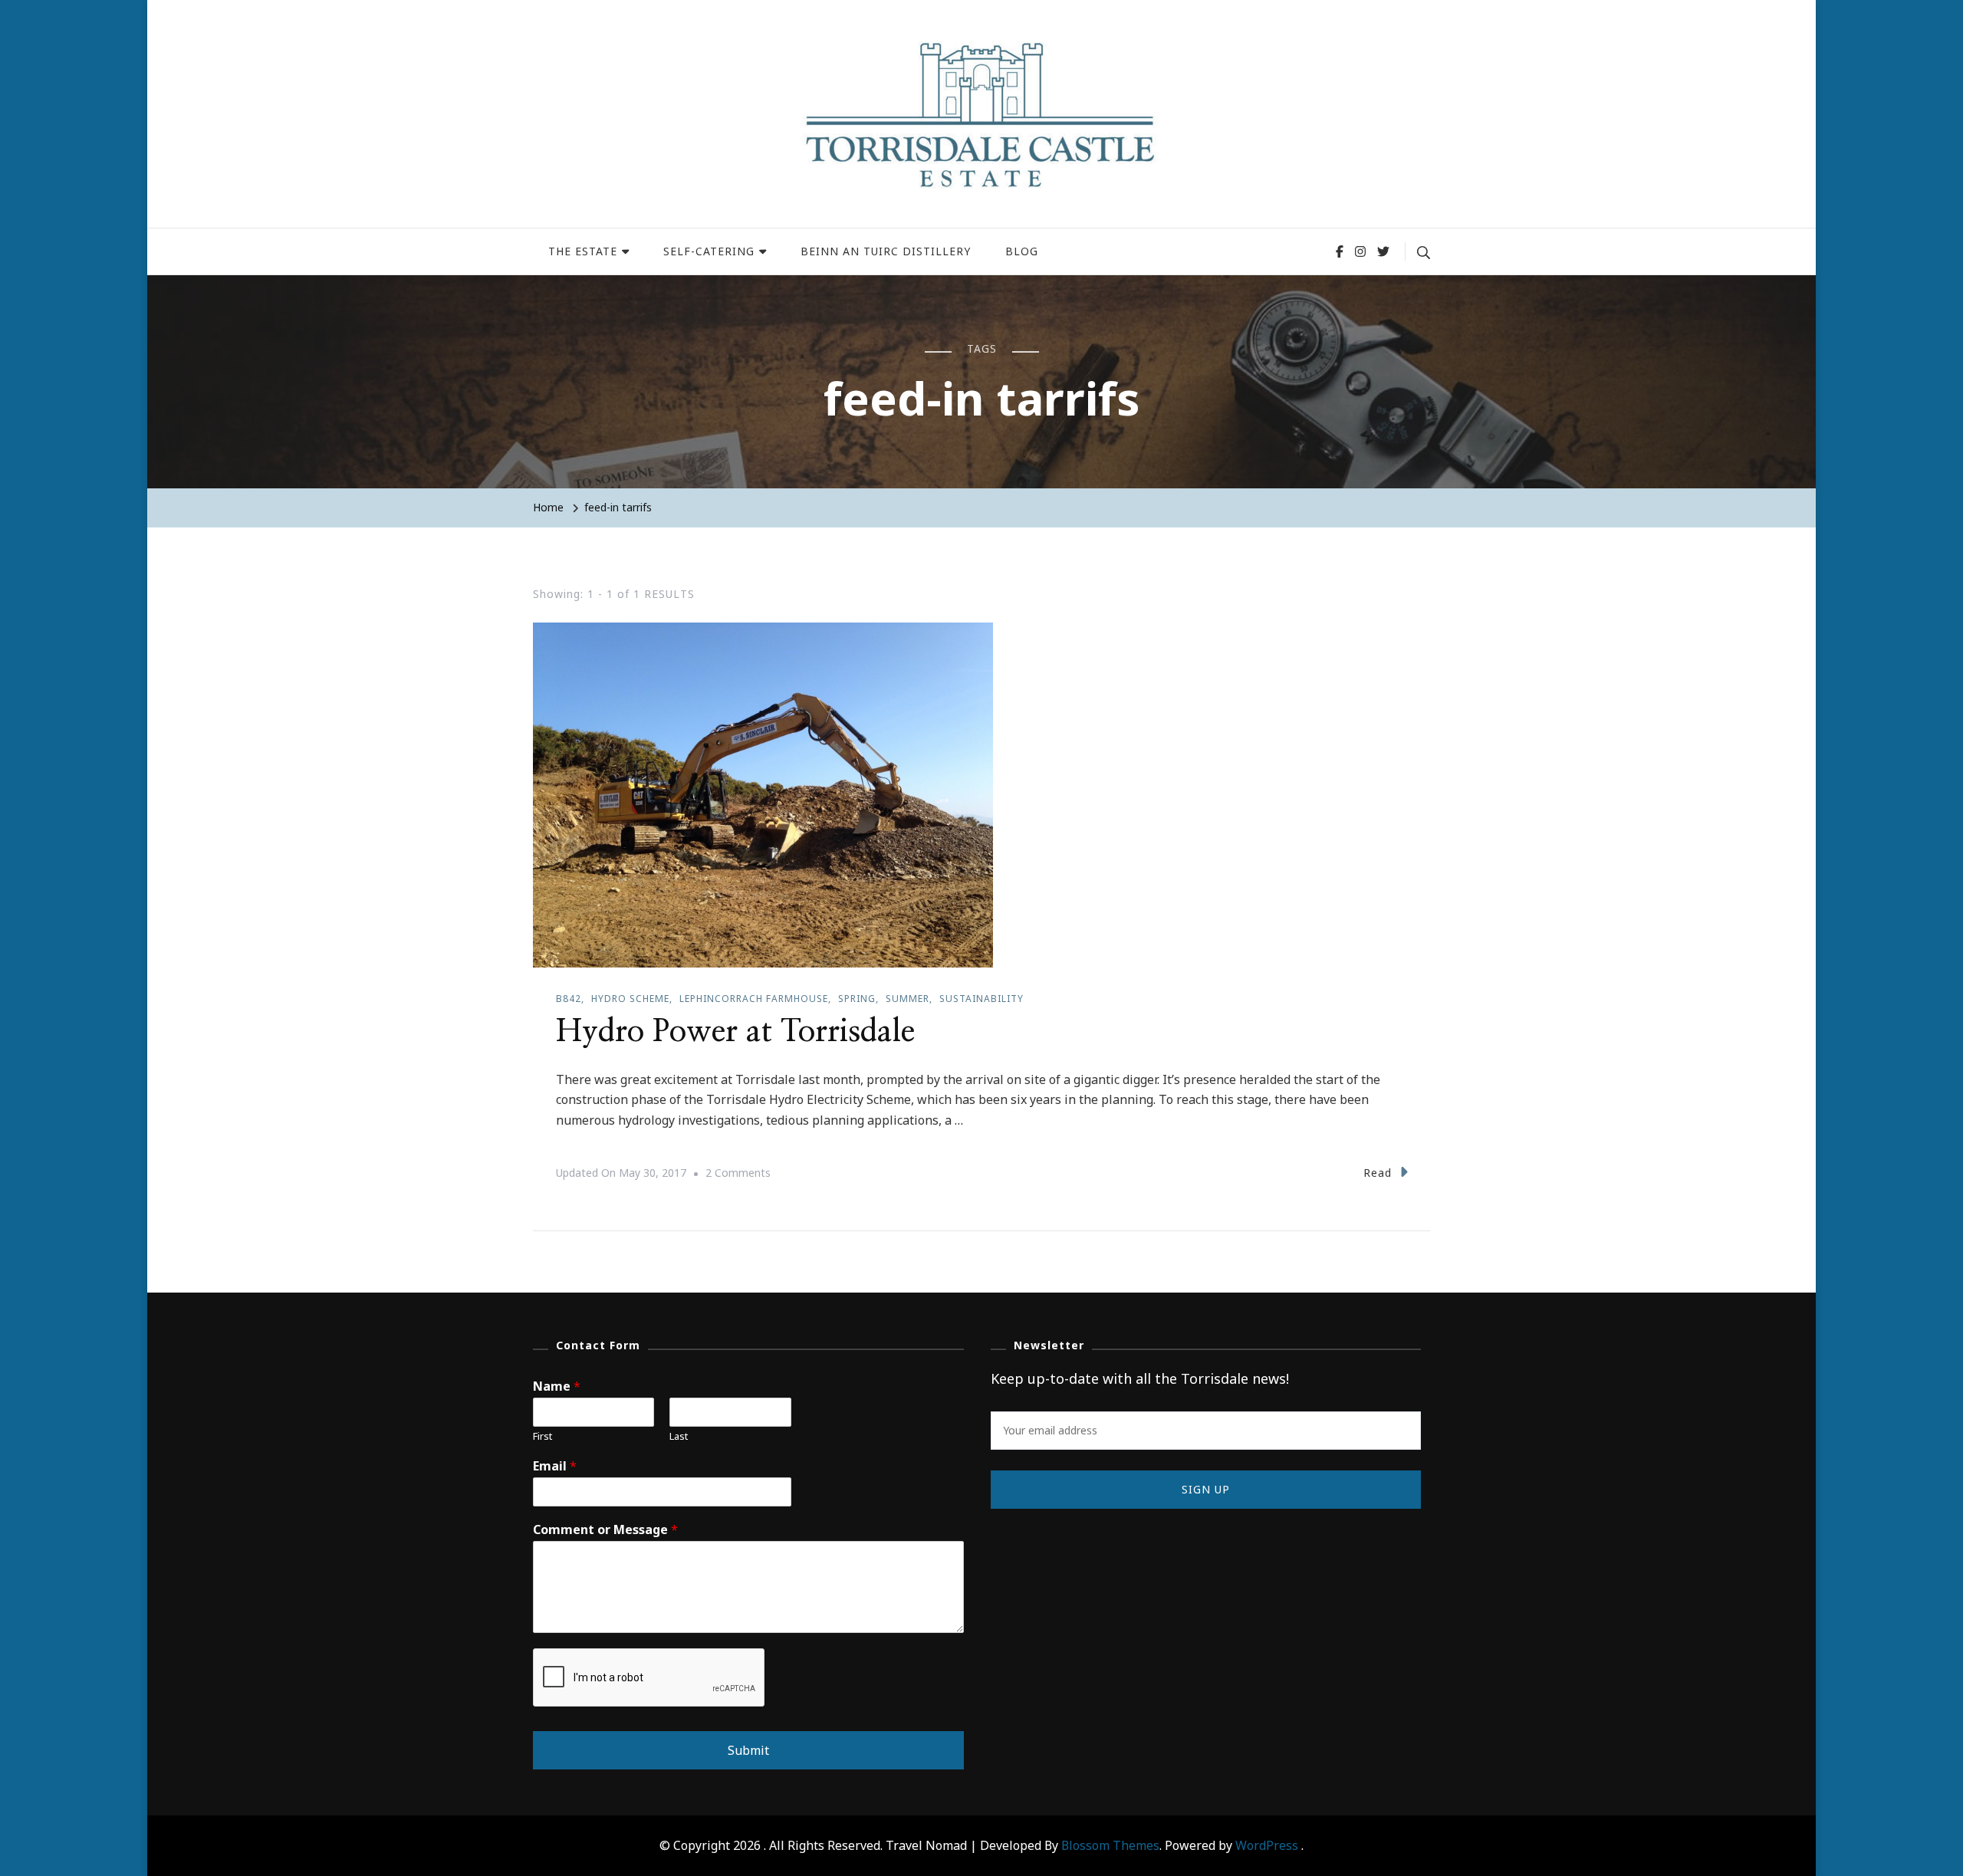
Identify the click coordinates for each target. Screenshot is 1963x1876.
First (543, 1436)
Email (555, 1466)
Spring (857, 999)
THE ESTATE (583, 251)
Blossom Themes (1110, 1845)
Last (679, 1436)
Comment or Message (605, 1530)
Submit (748, 1750)
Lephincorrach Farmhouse (754, 999)
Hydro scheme (630, 999)
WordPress (1267, 1845)
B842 (569, 999)
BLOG (1022, 251)
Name (557, 1386)
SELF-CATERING (709, 251)
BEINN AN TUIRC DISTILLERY (886, 251)
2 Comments (738, 1175)
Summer (908, 999)
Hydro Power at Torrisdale (735, 1032)
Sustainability (981, 999)
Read (1378, 1173)
